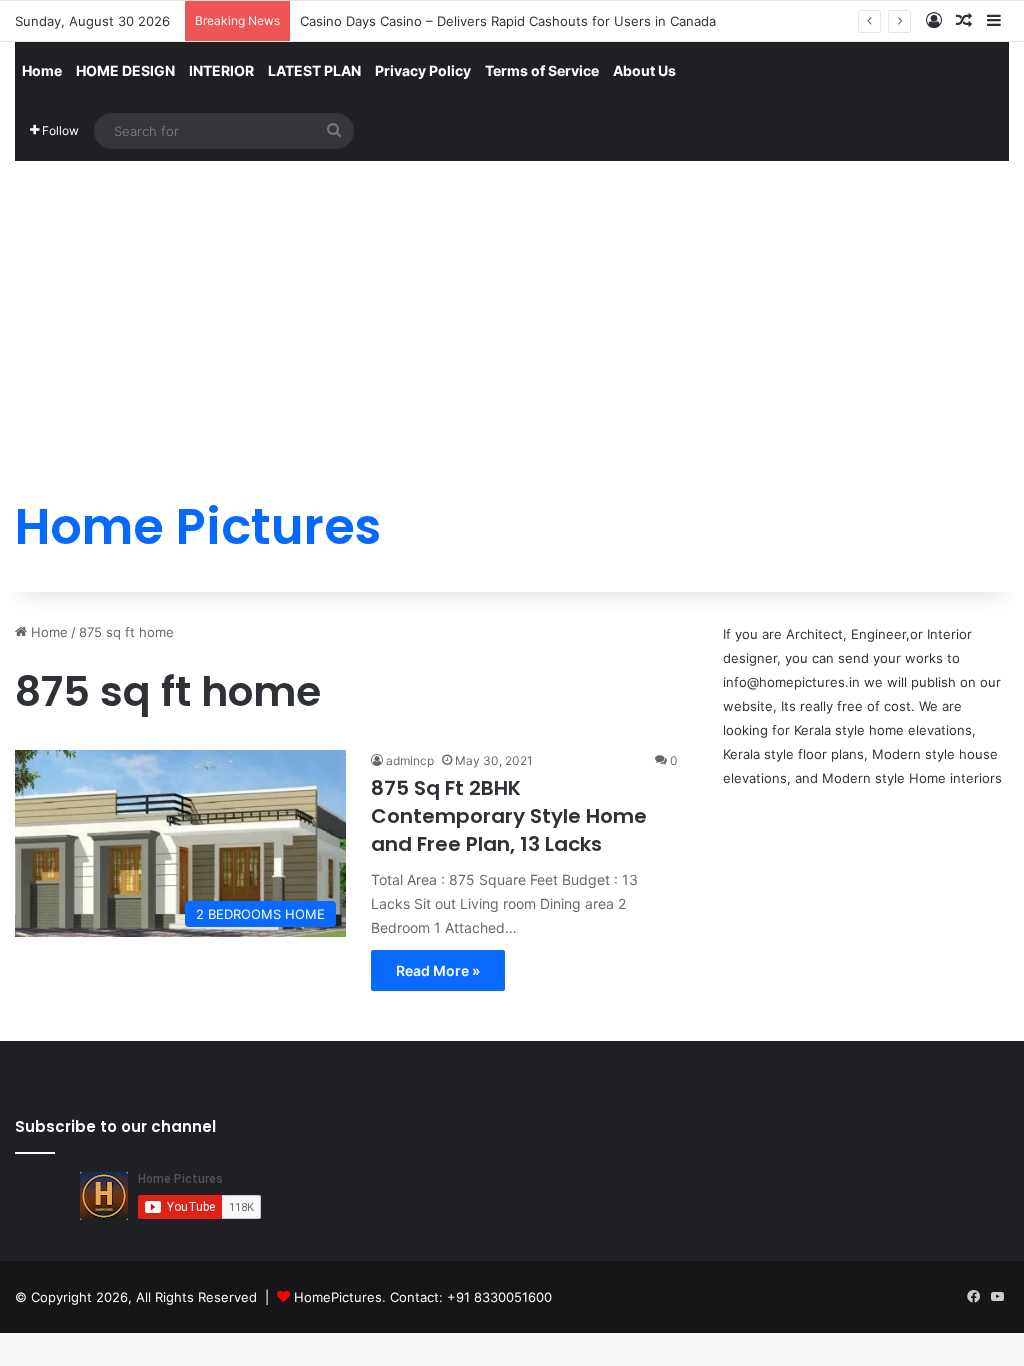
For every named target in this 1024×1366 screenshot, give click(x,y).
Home (42, 70)
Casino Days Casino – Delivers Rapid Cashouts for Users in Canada (508, 21)
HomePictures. (342, 1297)
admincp (410, 760)
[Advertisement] (512, 312)
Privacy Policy (423, 70)
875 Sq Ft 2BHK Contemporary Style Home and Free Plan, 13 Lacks (509, 816)
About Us (644, 70)
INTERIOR (221, 70)
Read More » (438, 970)
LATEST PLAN (314, 70)
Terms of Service (542, 70)
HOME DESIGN (125, 70)
